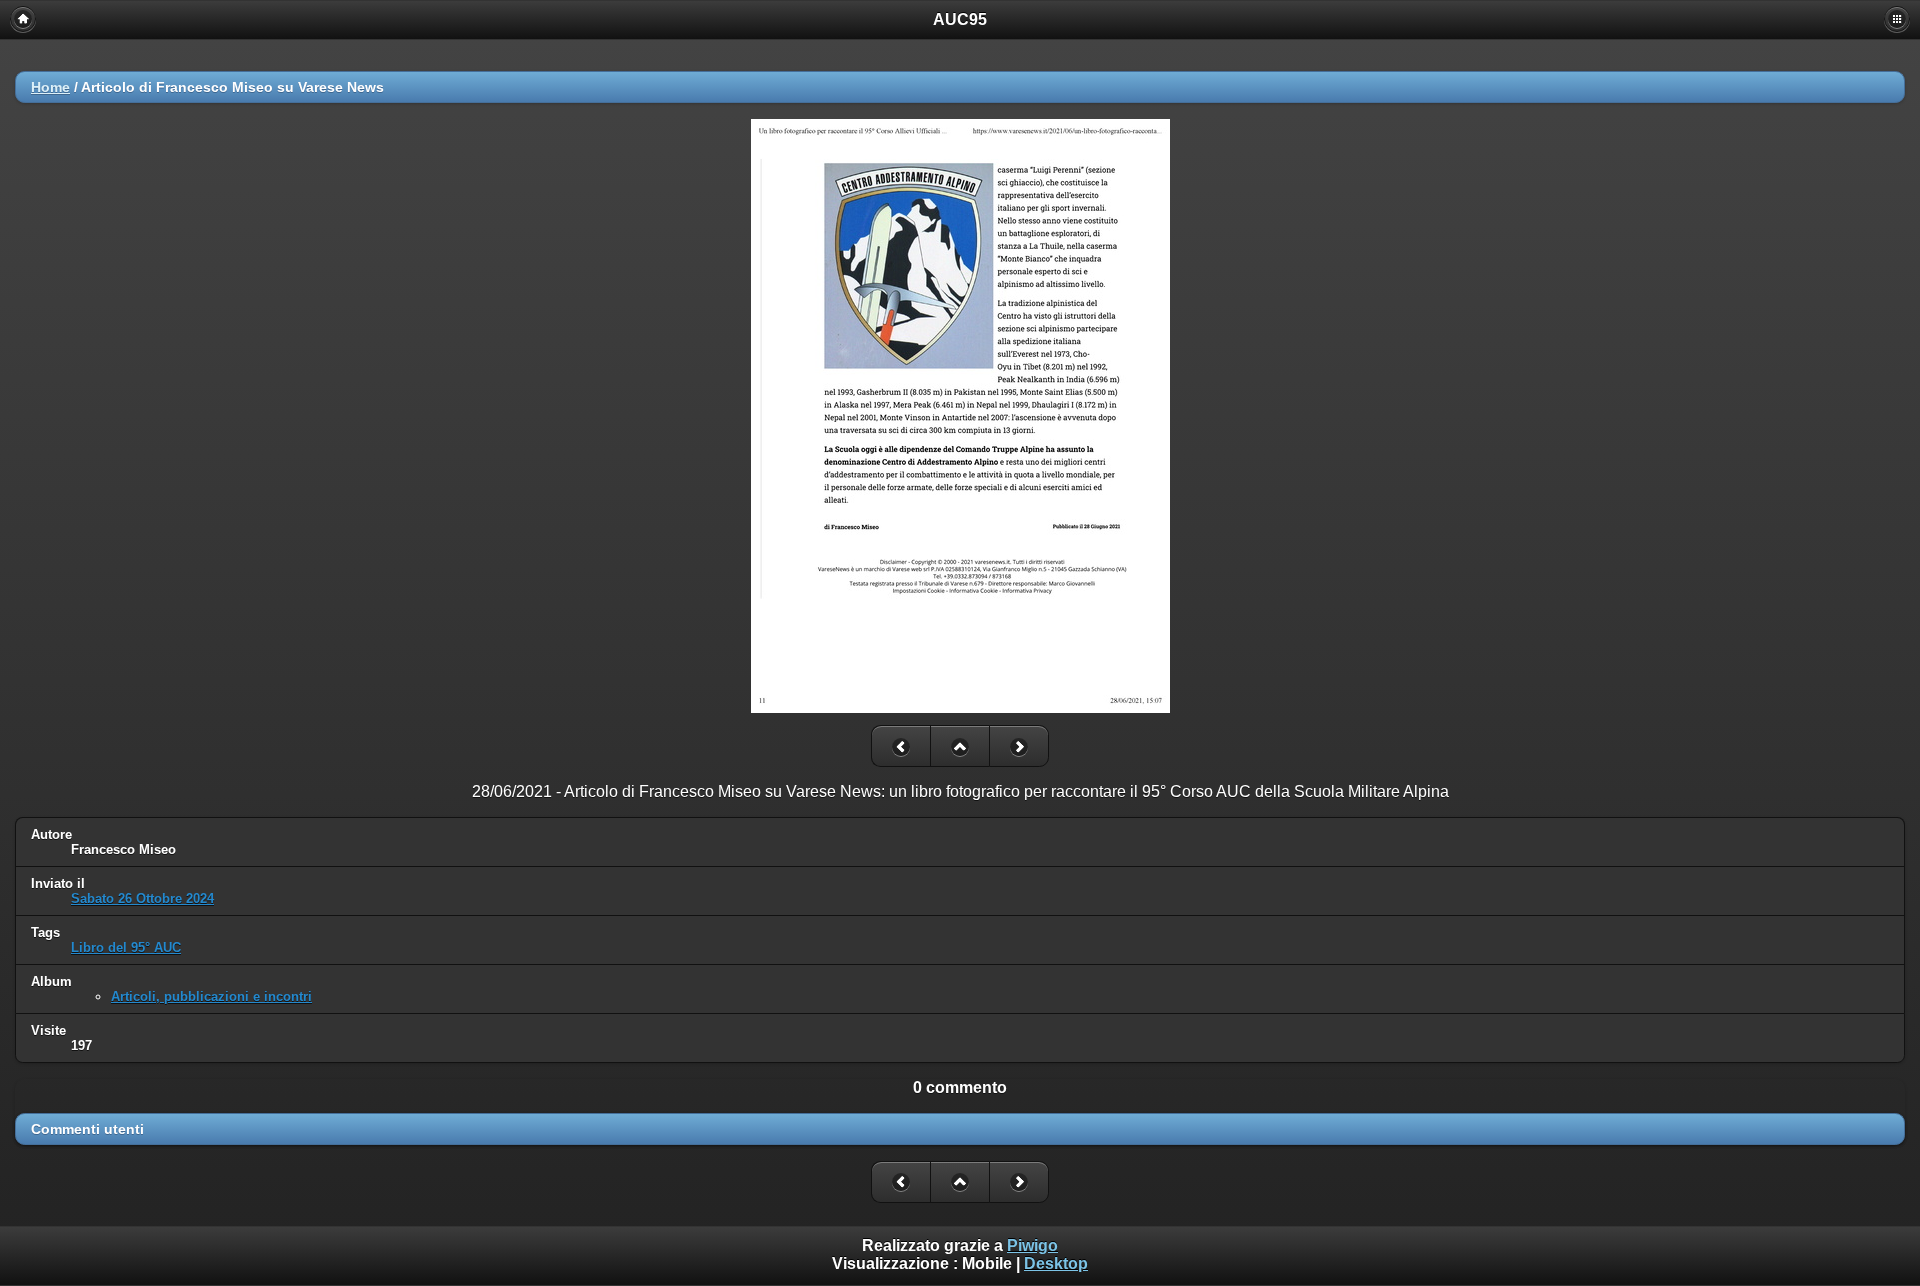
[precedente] (900, 746)
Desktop (1056, 1263)
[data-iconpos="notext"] (959, 746)
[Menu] (1897, 19)
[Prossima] (1019, 746)
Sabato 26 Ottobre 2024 (142, 898)
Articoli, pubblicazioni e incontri (211, 996)
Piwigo (1032, 1245)
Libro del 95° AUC (126, 947)
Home (50, 87)
